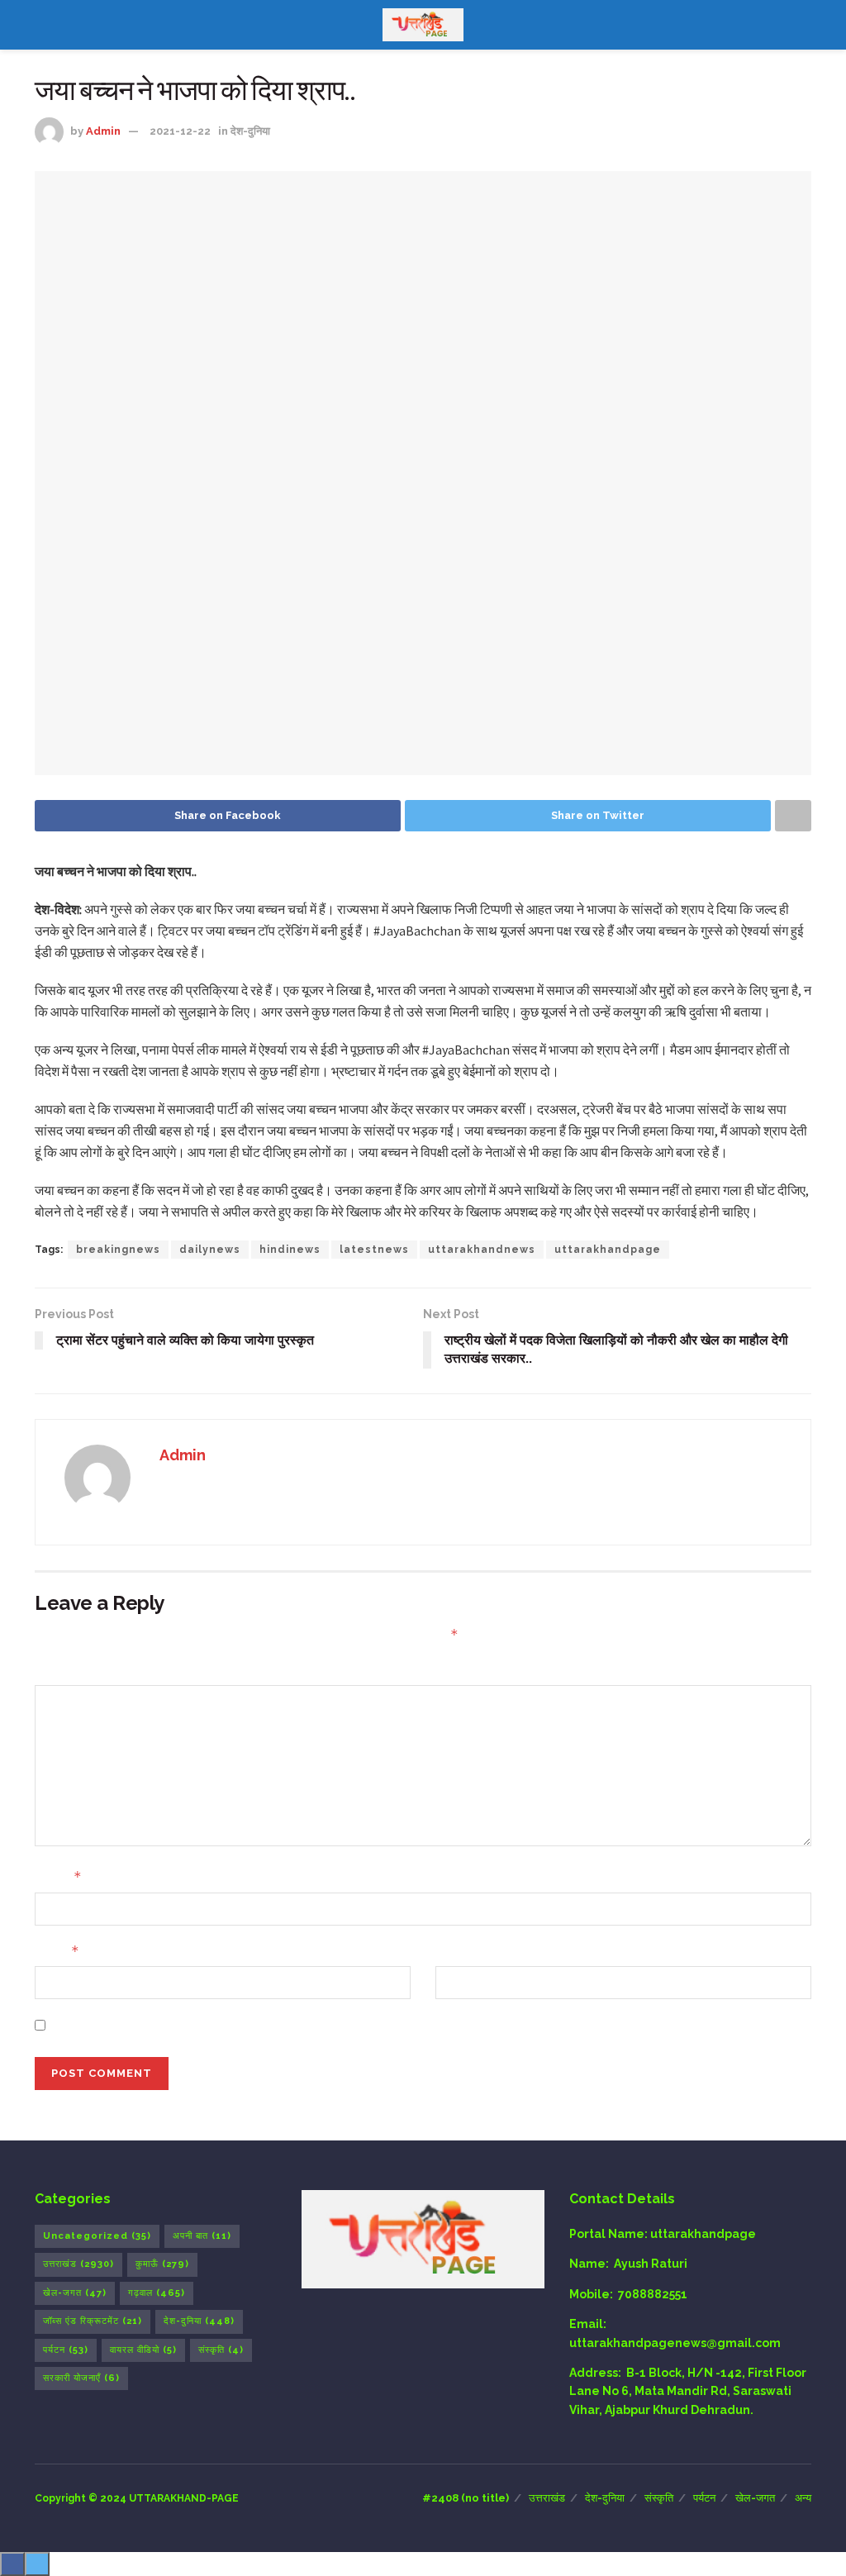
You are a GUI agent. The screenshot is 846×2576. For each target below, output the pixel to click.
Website (460, 1951)
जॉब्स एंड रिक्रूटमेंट (93, 2321)
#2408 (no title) (466, 2498)
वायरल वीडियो (143, 2350)
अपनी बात (202, 2236)
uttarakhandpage (608, 1250)
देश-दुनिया (250, 131)
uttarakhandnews (482, 1250)
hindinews (290, 1250)
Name (58, 1876)
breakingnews (118, 1250)
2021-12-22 (180, 131)
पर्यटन (66, 2350)
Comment (64, 1669)
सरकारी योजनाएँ (81, 2378)
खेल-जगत (75, 2293)
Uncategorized (97, 2236)
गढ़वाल (157, 2293)
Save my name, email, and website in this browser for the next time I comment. (285, 2025)
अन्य (803, 2498)
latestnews (374, 1250)
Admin (103, 131)
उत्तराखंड (78, 2264)
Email (57, 1951)
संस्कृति (221, 2350)
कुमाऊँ (162, 2264)
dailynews (210, 1250)
